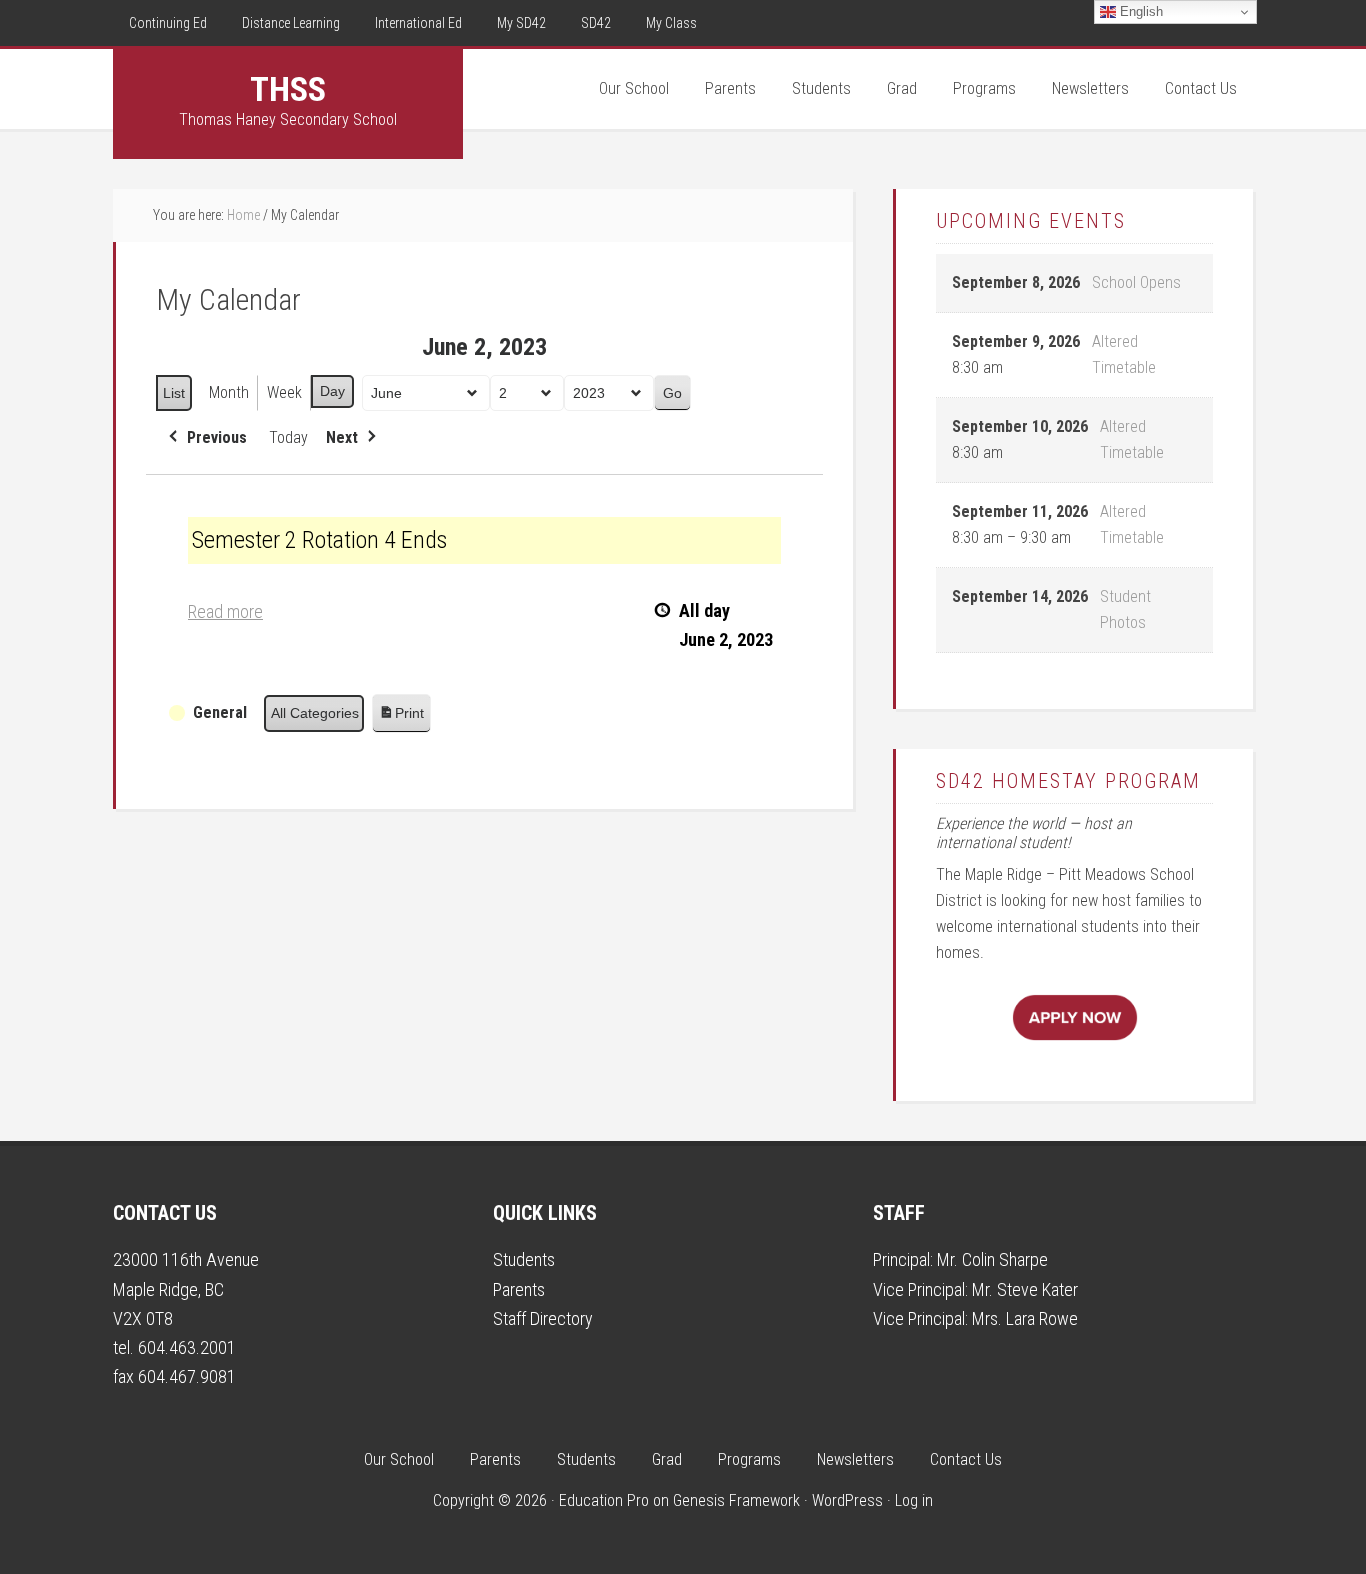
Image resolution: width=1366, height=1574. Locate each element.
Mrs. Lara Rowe (1025, 1318)
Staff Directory (543, 1318)
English (1139, 11)
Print (401, 718)
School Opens (1136, 282)
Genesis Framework (736, 1500)
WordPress (847, 1500)
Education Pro (604, 1500)
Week (284, 392)
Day (332, 391)
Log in (914, 1500)
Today (288, 437)
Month (229, 392)
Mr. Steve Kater (1025, 1289)
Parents (519, 1289)
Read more (225, 611)
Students (524, 1259)
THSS (288, 89)
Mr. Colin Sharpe (992, 1259)
